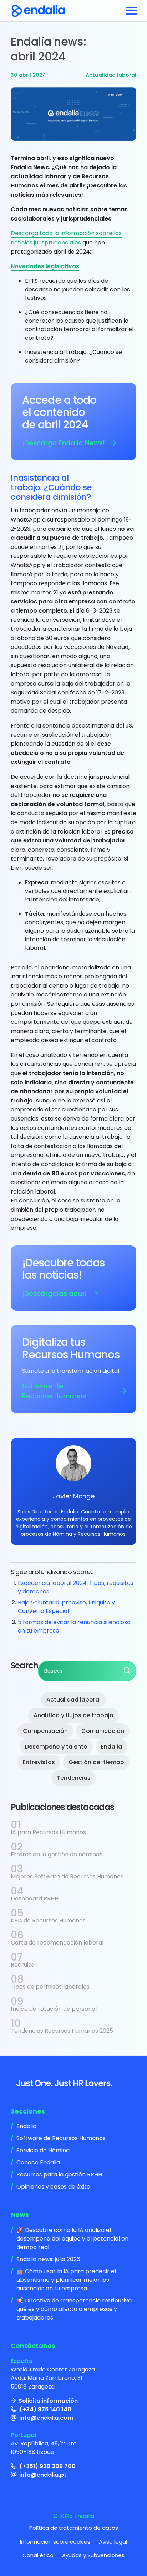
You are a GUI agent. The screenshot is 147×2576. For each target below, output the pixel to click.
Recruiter (24, 1965)
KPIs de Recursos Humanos (48, 1921)
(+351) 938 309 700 (47, 2466)
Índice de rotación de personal (54, 2009)
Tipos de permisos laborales (50, 1987)
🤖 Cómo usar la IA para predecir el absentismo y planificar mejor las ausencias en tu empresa (66, 2280)
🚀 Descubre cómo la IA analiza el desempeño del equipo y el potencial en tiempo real (72, 2239)
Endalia (111, 1747)
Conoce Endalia (38, 2162)
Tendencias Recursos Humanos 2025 (62, 2031)
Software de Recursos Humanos (54, 1391)
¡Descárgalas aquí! (54, 1294)
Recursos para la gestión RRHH (59, 2175)
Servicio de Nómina (43, 2150)
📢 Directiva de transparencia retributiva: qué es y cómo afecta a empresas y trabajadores (75, 2309)
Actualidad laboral (111, 75)
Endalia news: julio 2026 (48, 2259)
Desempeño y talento (56, 1747)
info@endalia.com (46, 2418)
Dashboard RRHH (35, 1898)
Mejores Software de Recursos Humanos (67, 1876)
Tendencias (74, 1778)
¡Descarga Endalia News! (64, 443)
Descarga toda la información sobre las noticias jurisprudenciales (66, 238)
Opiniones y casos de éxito (53, 2187)
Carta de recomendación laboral (57, 1943)
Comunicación (103, 1731)
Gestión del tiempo (96, 1762)
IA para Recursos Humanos (48, 1832)
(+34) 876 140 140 (45, 2409)
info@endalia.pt (43, 2475)
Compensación (45, 1731)
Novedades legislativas (45, 266)
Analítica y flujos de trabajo (73, 1715)
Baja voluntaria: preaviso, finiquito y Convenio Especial (66, 1607)
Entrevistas (39, 1762)
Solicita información (48, 2401)
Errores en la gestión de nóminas (57, 1854)
